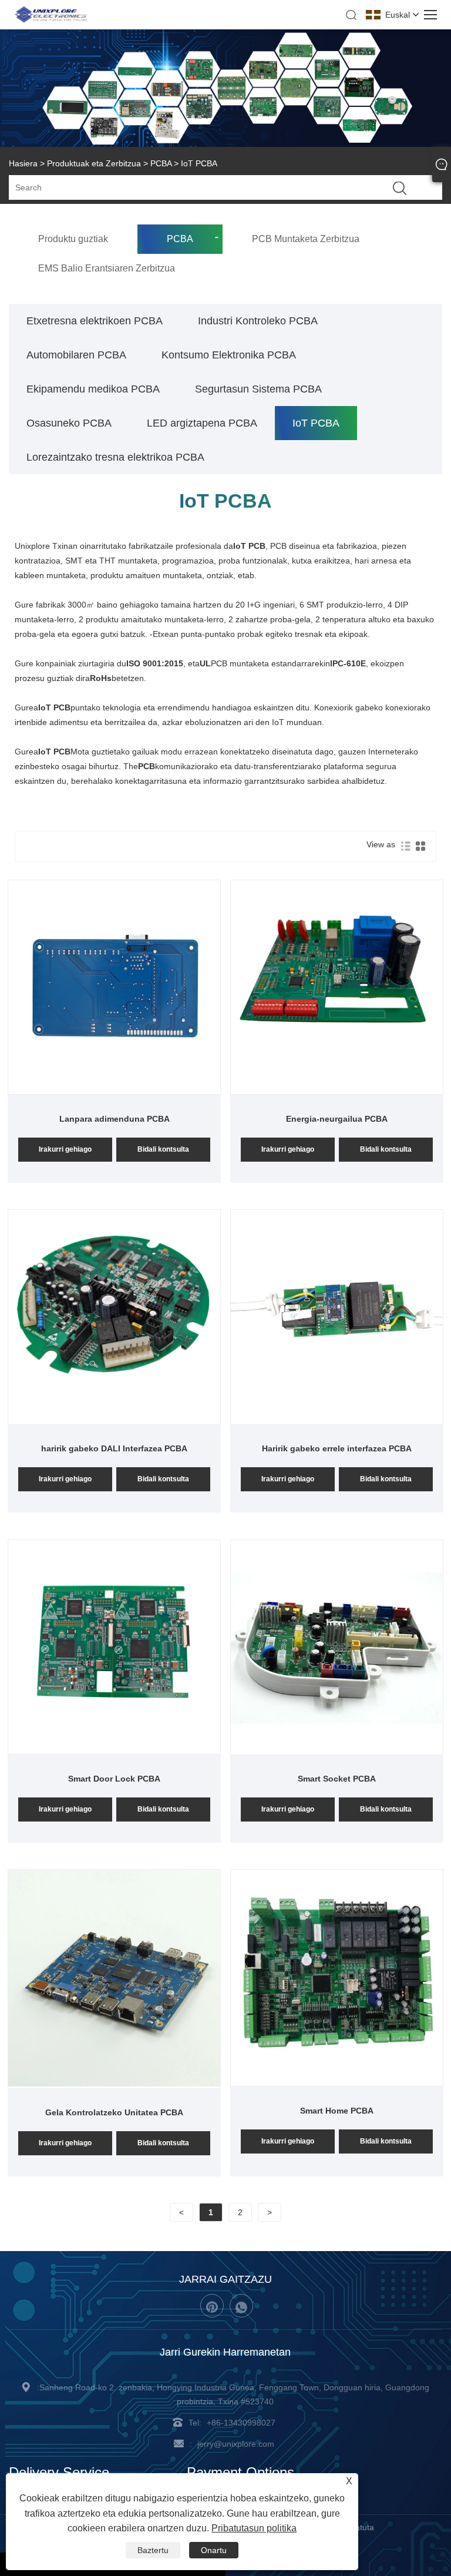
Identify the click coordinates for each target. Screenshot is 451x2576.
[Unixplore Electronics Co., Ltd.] (51, 21)
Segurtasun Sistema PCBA (258, 389)
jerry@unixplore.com (236, 2444)
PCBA (161, 163)
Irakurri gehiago (65, 1149)
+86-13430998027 (241, 2423)
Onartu (214, 2550)
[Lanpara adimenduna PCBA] (115, 1089)
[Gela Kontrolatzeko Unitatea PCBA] (115, 2084)
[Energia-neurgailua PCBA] (337, 1089)
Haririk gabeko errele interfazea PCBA (337, 1448)
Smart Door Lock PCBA (114, 1779)
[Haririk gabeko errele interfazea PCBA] (337, 1420)
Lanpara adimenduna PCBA (115, 1119)
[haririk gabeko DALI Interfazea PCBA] (115, 1420)
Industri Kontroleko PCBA (258, 321)
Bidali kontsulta (163, 1149)
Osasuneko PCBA (69, 423)
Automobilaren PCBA (76, 355)
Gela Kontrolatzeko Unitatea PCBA (114, 2112)
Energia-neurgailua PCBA (337, 1119)
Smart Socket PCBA (337, 1779)
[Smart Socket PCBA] (337, 1750)
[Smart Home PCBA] (337, 2079)
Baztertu (153, 2550)
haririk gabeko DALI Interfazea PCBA (114, 1448)
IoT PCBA (316, 423)
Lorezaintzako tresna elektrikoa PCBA (115, 457)
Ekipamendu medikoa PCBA (93, 389)
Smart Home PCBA (337, 2111)
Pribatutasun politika (254, 2528)
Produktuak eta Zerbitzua (94, 163)
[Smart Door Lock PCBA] (115, 1749)
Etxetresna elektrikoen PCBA (95, 321)
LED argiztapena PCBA (202, 423)
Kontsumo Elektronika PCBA (229, 355)
